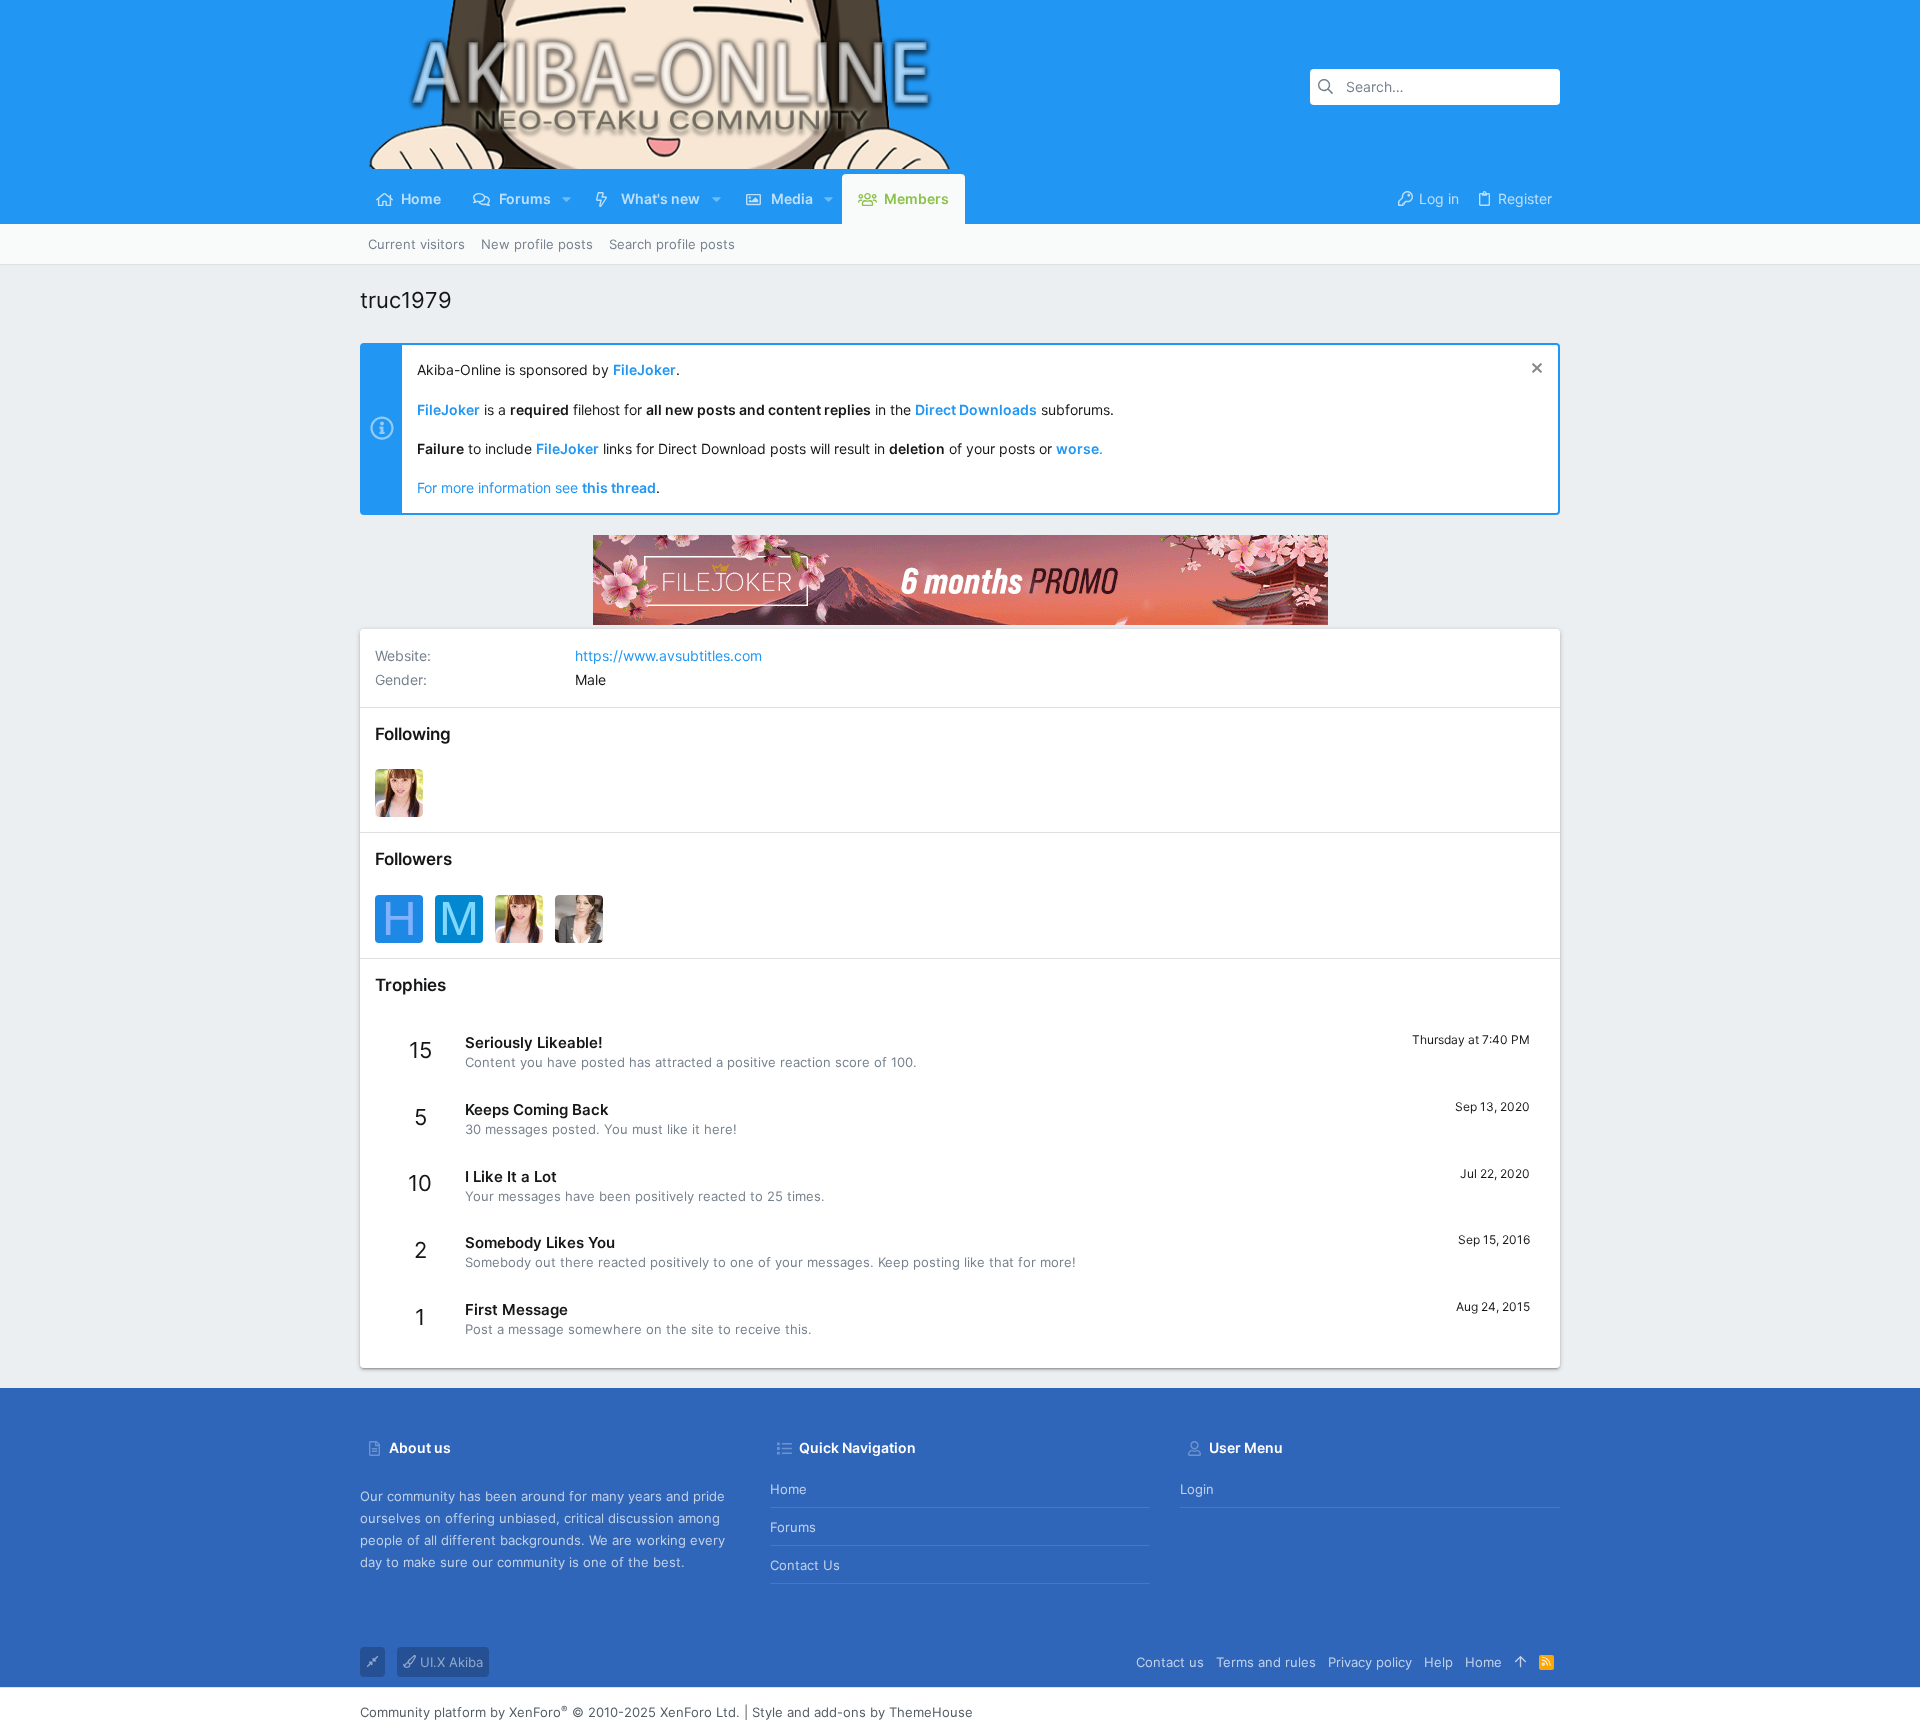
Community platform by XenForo (550, 1712)
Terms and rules (1266, 1662)
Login (1197, 1489)
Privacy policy (1370, 1662)
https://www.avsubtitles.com (668, 655)
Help (1438, 1662)
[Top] (1520, 1662)
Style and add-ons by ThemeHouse (862, 1712)
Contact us (805, 1565)
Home (788, 1489)
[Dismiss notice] (1534, 370)
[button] (566, 199)
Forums (793, 1527)
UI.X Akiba (449, 1662)
